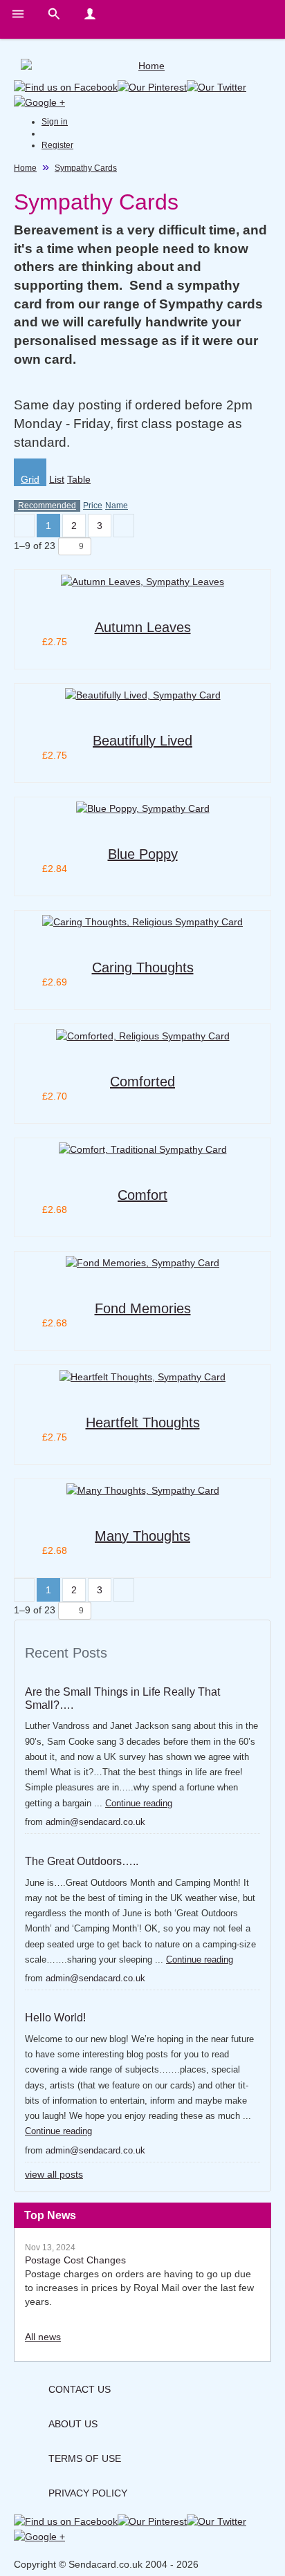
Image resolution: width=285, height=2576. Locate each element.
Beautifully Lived (142, 741)
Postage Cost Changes (75, 2260)
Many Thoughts (142, 1536)
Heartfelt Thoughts (143, 1423)
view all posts (54, 2174)
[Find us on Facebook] (66, 86)
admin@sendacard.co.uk (95, 1822)
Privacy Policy (88, 2493)
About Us (73, 2424)
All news (43, 2337)
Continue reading (139, 1803)
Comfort (142, 1195)
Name (117, 506)
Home (25, 168)
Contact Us (80, 2389)
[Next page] (124, 526)
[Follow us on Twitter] (217, 86)
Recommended (47, 506)
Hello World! (55, 2018)
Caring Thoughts (143, 967)
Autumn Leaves (143, 627)
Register (57, 145)
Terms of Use (85, 2458)
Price (93, 506)
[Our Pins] (152, 86)
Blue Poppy (143, 854)
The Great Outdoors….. (82, 1861)
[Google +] (39, 101)
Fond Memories (143, 1308)
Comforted (142, 1082)
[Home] (146, 66)
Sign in (55, 122)
